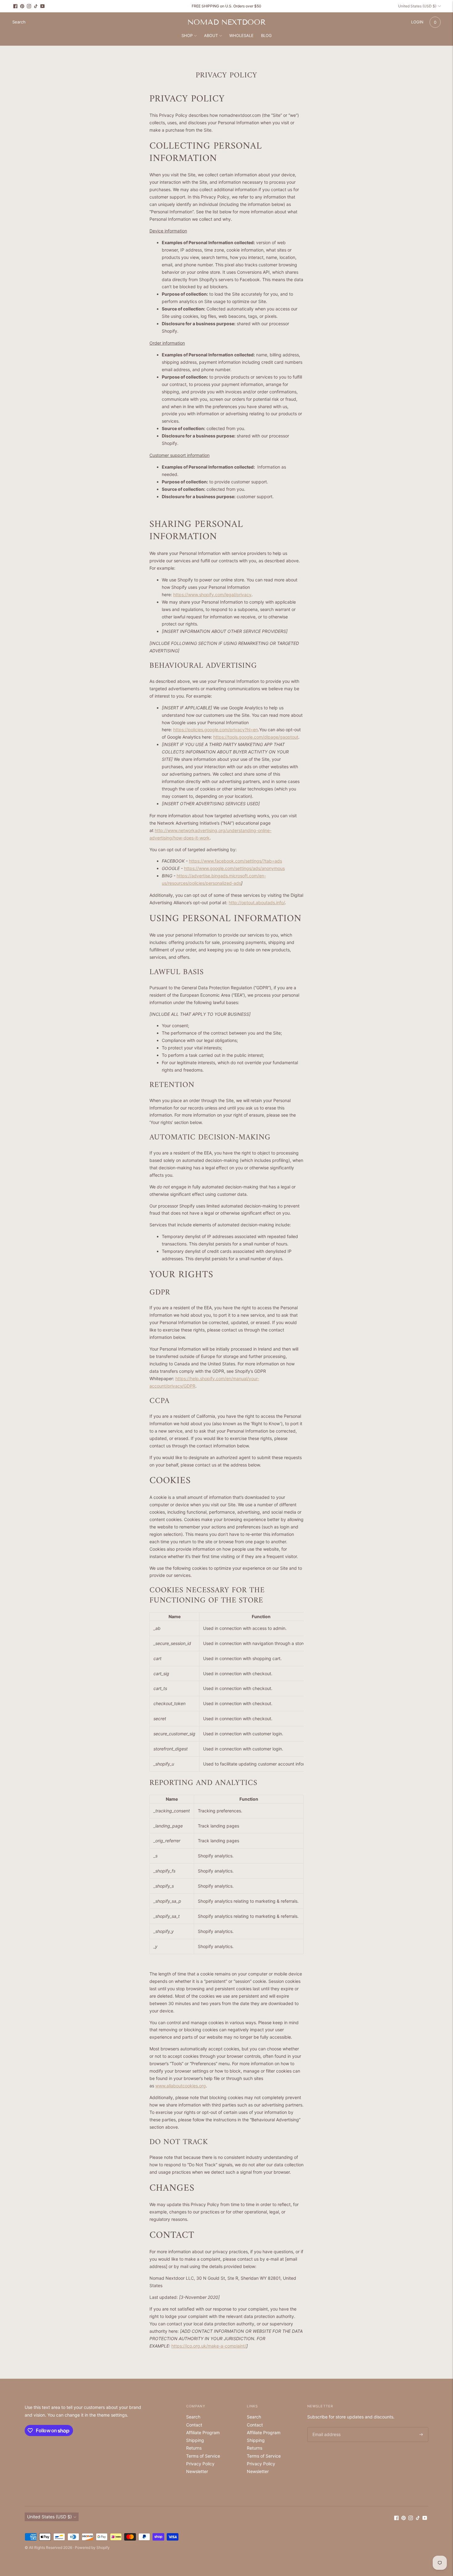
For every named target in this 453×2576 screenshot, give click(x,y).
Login (417, 22)
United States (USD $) (417, 6)
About (211, 35)
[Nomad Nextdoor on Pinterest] (22, 6)
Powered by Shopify (92, 2547)
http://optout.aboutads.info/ (257, 902)
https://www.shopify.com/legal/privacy (212, 595)
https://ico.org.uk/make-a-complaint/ (209, 2346)
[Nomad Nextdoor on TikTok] (36, 6)
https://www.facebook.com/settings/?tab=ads (235, 861)
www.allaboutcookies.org (181, 2086)
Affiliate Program (203, 2432)
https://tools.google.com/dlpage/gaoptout (256, 737)
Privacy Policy (200, 2464)
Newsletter (197, 2471)
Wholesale (241, 35)
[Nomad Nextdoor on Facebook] (15, 6)
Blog (266, 35)
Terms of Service (203, 2456)
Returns (194, 2448)
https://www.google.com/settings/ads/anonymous (234, 868)
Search (193, 2417)
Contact (194, 2425)
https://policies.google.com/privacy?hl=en (216, 730)
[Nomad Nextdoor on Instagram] (29, 6)
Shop (187, 35)
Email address (325, 2427)
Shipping (195, 2440)
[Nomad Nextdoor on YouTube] (43, 6)
